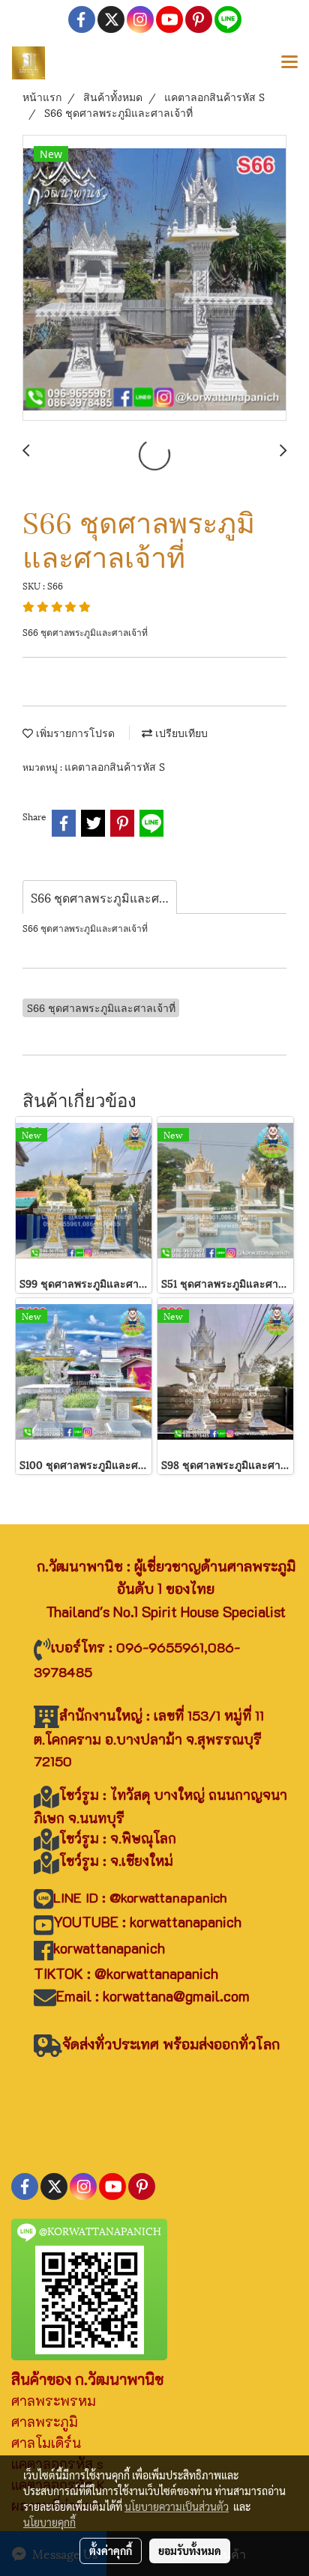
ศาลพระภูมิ (45, 2422)
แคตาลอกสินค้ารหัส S (115, 766)
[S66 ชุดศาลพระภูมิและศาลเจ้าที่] (154, 279)
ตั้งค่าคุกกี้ (111, 2551)
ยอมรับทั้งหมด (190, 2551)
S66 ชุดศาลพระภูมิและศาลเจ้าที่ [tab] (104, 897)
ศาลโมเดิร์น (46, 2443)
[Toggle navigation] (289, 63)
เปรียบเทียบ (180, 732)
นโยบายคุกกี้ (49, 2522)
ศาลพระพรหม (54, 2401)
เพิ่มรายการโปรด (74, 732)
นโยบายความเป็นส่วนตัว (177, 2506)
